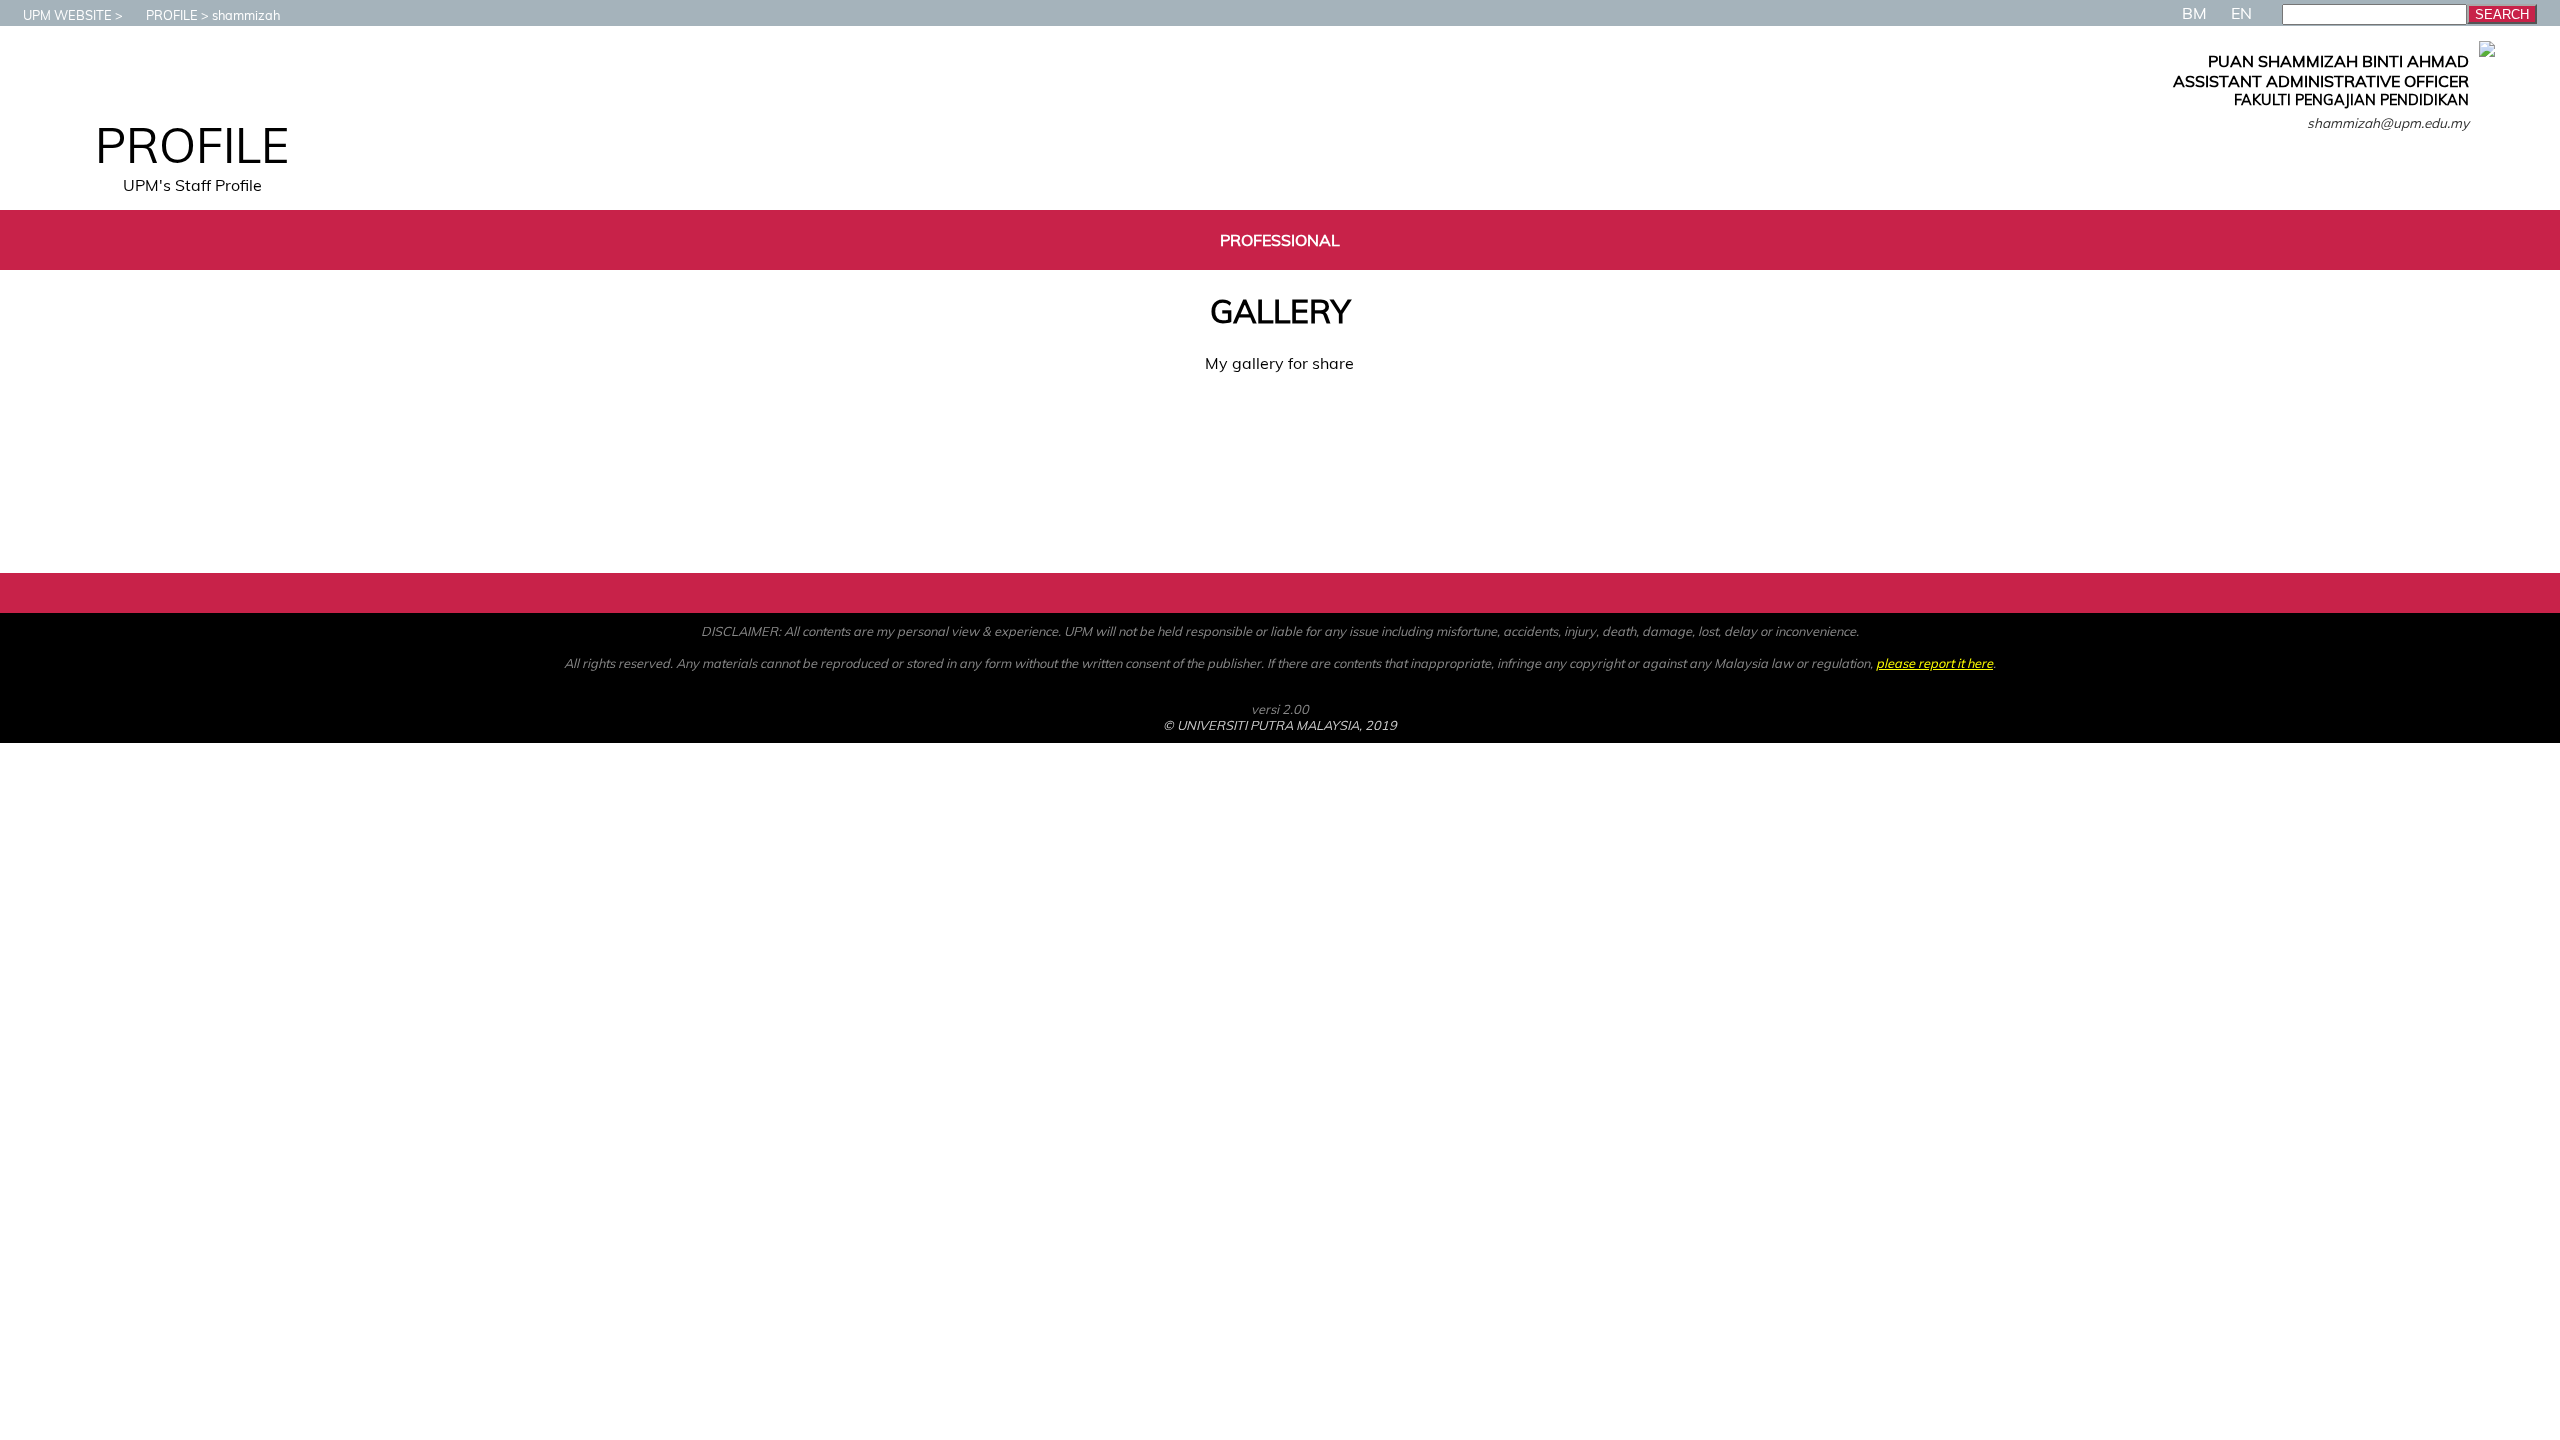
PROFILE (172, 15)
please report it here (1934, 663)
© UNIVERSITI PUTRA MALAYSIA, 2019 (1280, 725)
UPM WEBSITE (67, 15)
